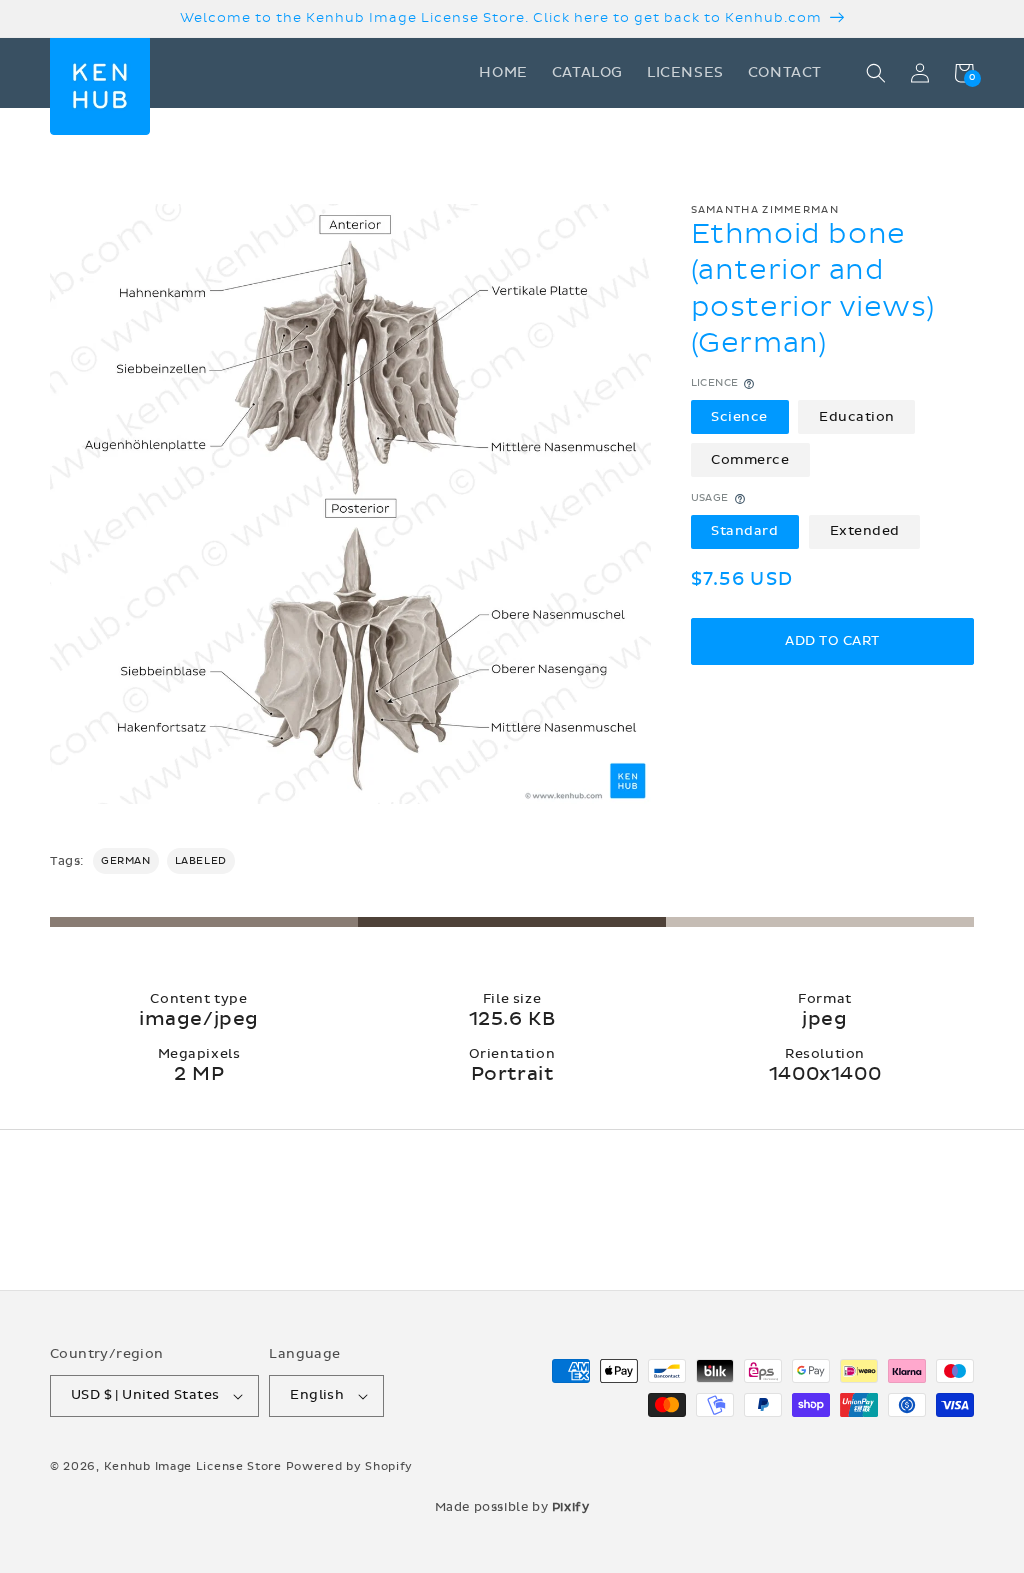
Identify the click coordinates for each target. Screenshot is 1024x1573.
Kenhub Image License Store (193, 1466)
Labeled (201, 861)
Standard (744, 531)
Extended (865, 531)
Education (857, 417)
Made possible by (512, 1507)
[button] (876, 73)
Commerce (750, 460)
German (126, 861)
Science (739, 417)
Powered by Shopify (350, 1466)
